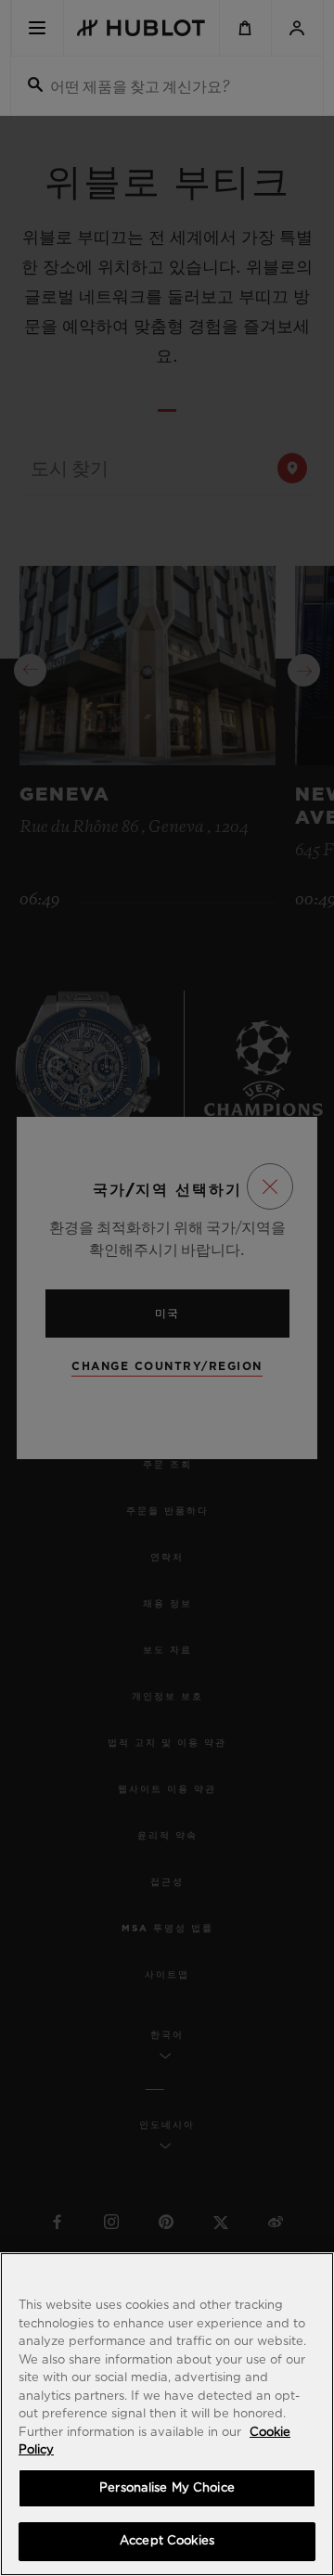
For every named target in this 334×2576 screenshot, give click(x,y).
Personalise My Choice (167, 2488)
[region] (167, 2414)
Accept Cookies (167, 2541)
